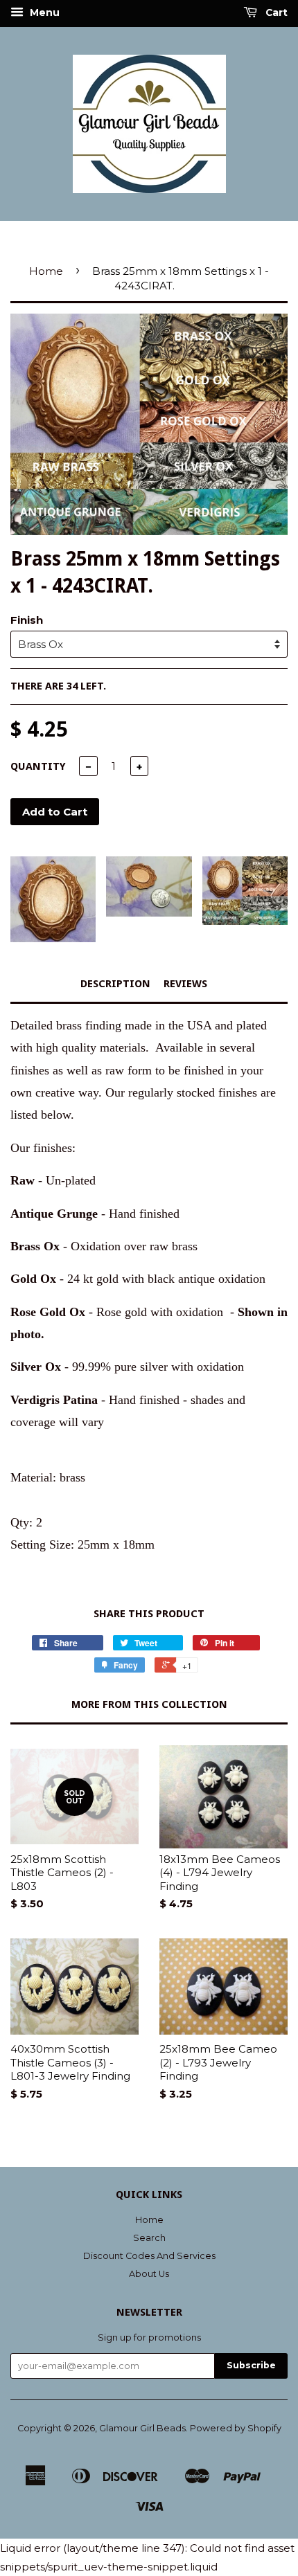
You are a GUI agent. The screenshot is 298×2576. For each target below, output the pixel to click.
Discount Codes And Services (149, 2256)
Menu (43, 12)
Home (46, 271)
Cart (275, 12)
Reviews (185, 984)
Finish (27, 620)
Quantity (38, 766)
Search (149, 2238)
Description (115, 984)
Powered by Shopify (236, 2428)
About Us (149, 2274)
